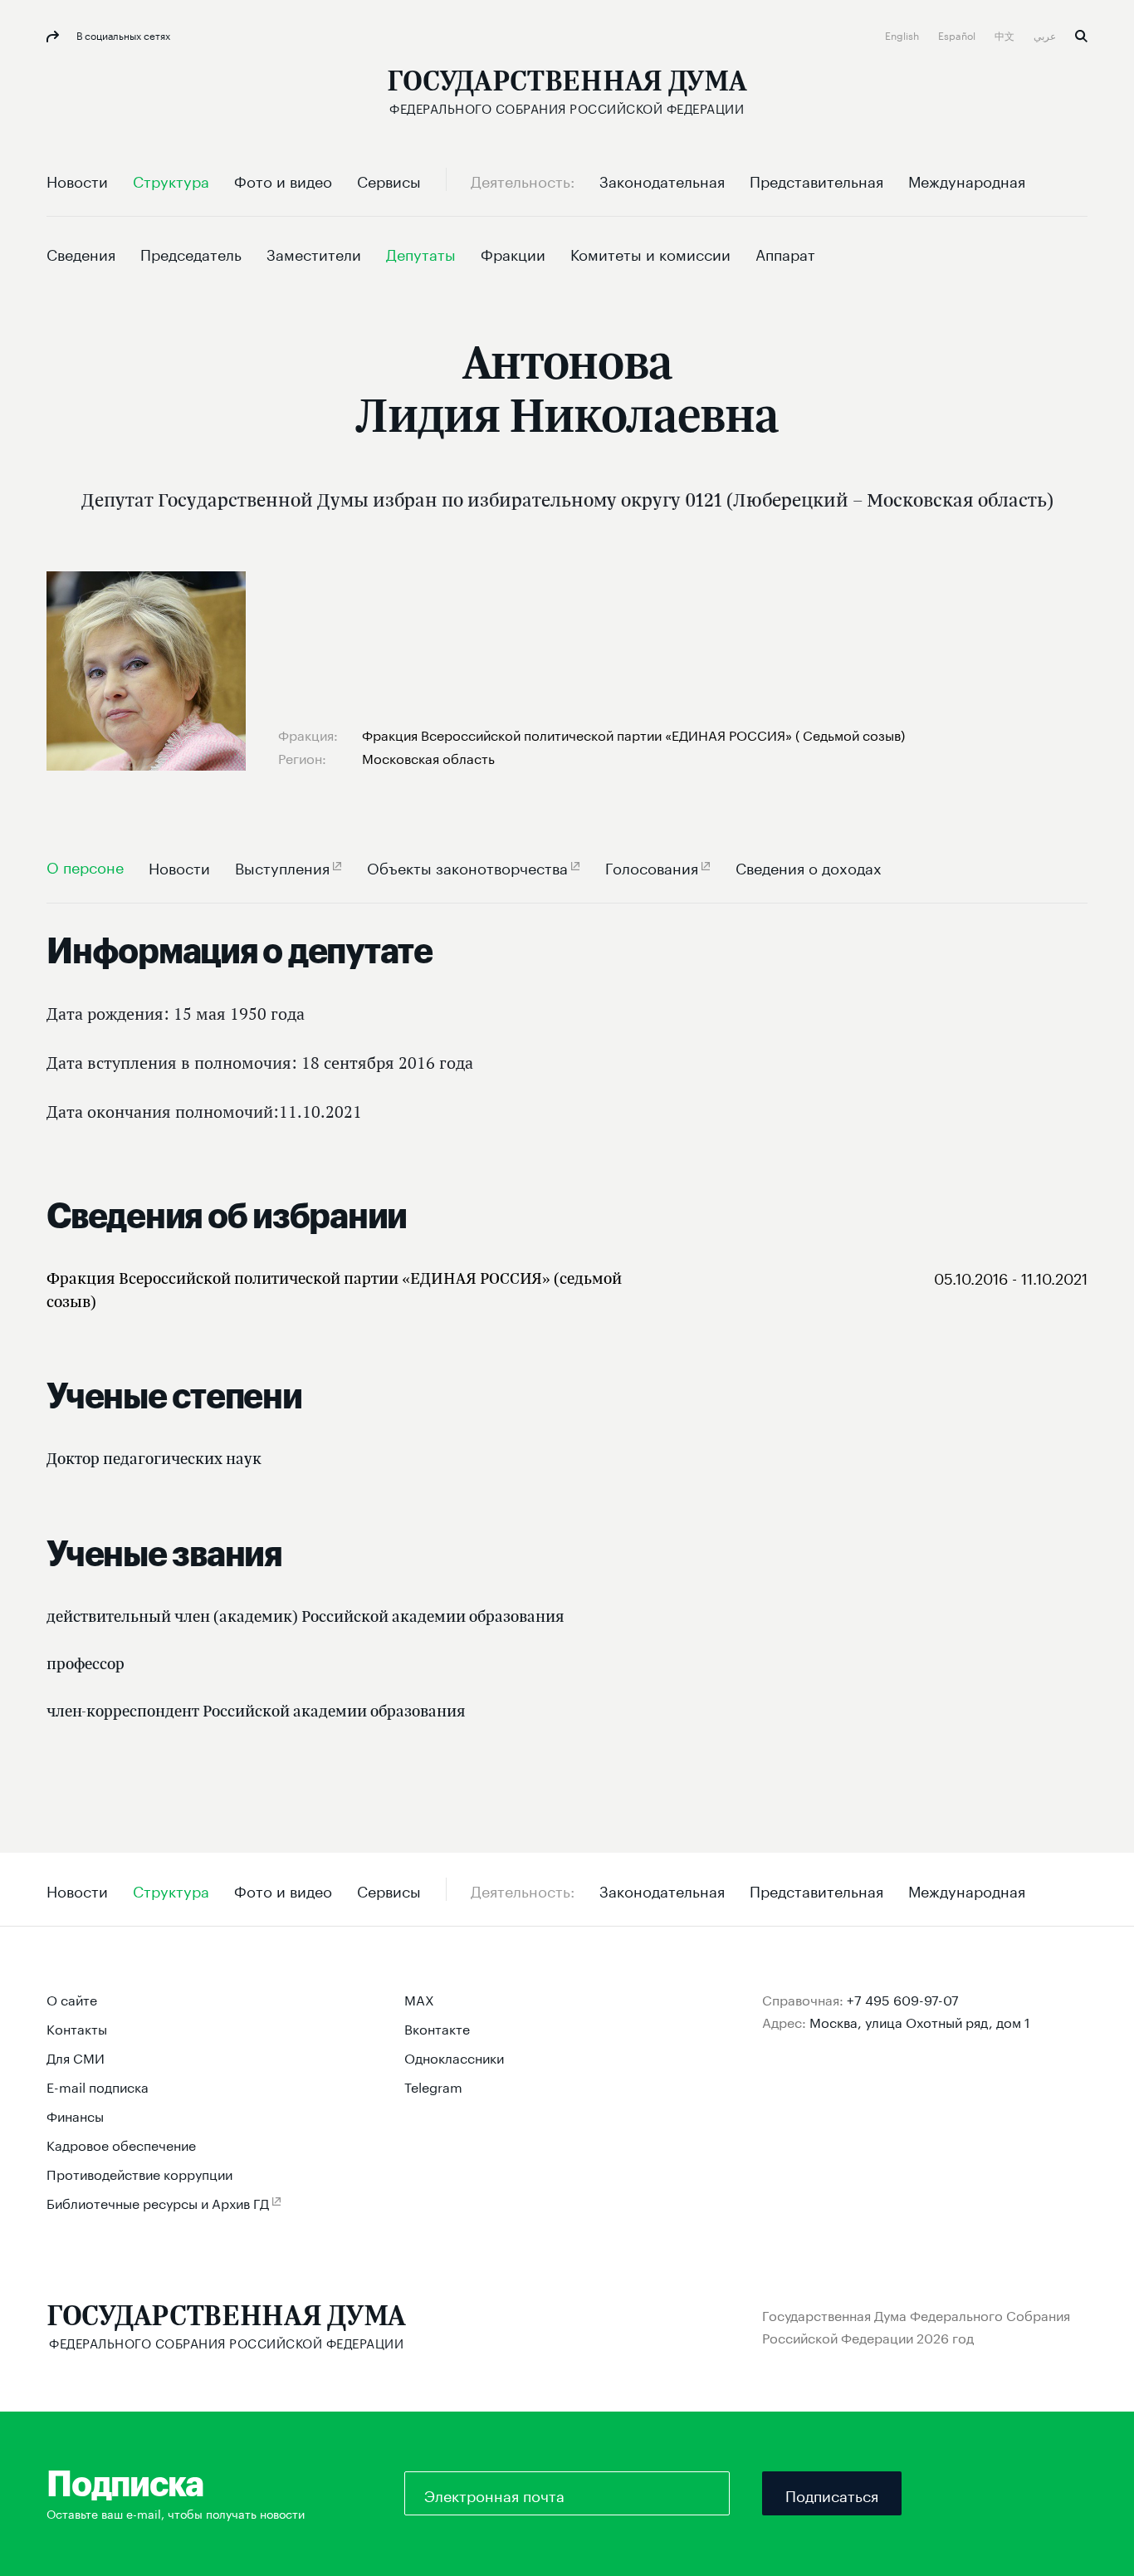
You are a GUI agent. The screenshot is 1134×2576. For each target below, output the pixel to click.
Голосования (652, 867)
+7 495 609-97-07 (903, 1998)
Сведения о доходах (809, 867)
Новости (179, 867)
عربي (1046, 34)
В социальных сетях (122, 34)
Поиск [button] (1081, 36)
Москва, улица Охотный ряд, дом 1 (920, 2021)
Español (958, 34)
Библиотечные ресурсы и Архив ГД (158, 2202)
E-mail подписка (98, 2086)
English (903, 34)
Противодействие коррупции (139, 2173)
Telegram (433, 2086)
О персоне (85, 866)
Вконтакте (437, 2027)
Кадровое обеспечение (121, 2144)
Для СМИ (76, 2057)
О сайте (72, 1998)
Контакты (77, 2027)
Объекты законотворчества (467, 867)
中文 (1006, 34)
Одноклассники (454, 2057)
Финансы (75, 2115)
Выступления (282, 867)
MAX (419, 1998)
